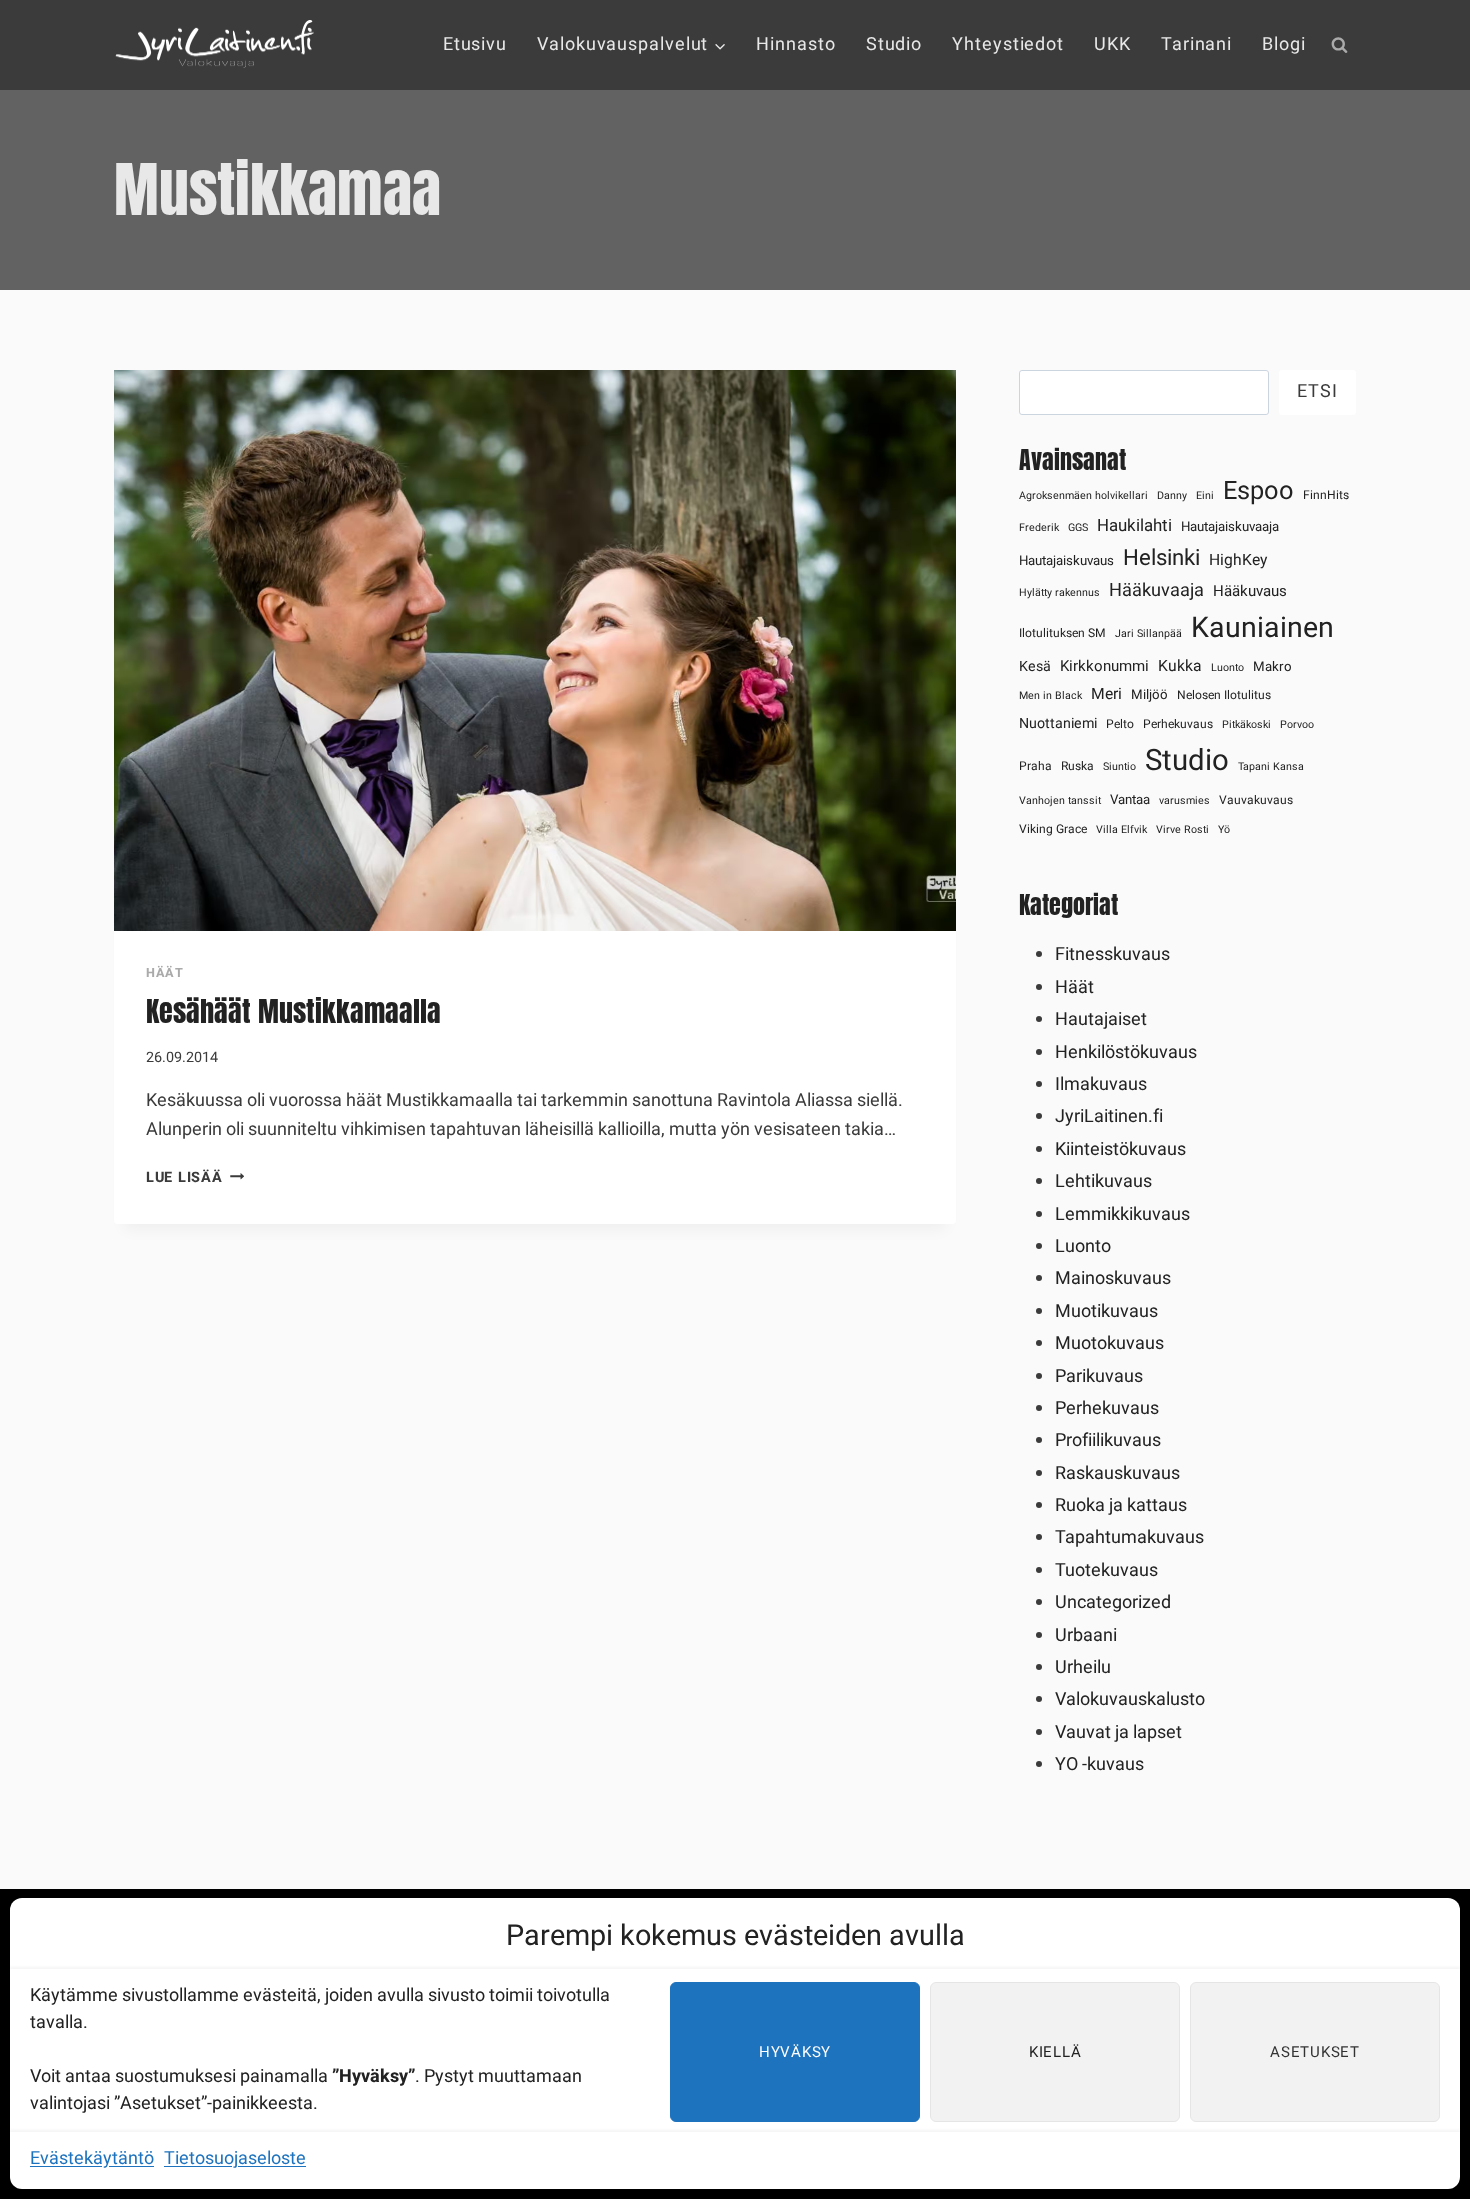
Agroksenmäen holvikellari (1083, 495)
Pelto (1120, 724)
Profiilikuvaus (1108, 1440)
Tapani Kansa (1271, 766)
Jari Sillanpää (1148, 633)
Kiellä (1055, 2052)
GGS (1078, 527)
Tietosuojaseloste (235, 2158)
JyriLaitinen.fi (1109, 1116)
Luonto (1227, 667)
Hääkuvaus (1250, 591)
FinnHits (1326, 495)
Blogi (1284, 44)
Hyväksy (795, 2052)
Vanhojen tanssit (1060, 800)
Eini (1205, 495)
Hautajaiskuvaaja (1230, 527)
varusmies (1184, 800)
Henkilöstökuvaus (1126, 1052)
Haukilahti (1134, 525)
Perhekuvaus (1178, 724)
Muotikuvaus (1106, 1311)
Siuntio (1119, 766)
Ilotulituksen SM (1062, 633)
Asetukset (1315, 2052)
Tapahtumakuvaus (1129, 1537)
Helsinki (1161, 558)
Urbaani (1086, 1635)
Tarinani (1196, 44)
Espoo (1258, 491)
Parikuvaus (1099, 1376)
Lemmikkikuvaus (1122, 1214)
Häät (165, 973)
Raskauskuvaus (1117, 1473)
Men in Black (1050, 695)
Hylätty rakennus (1059, 592)
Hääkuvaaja (1156, 590)
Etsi (1317, 391)
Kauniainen (1262, 628)
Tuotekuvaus (1106, 1570)
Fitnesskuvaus (1112, 954)
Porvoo (1297, 724)
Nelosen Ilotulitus (1224, 695)
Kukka (1180, 666)
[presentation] (535, 650)
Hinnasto (795, 44)
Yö (1224, 829)
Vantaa (1130, 800)
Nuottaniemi (1058, 723)
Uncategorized (1113, 1602)
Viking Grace (1053, 829)
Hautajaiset (1101, 1019)
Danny (1172, 495)
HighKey (1238, 560)
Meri (1106, 694)
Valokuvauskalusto (1130, 1699)
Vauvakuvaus (1256, 800)
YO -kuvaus (1099, 1764)
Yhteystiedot (1008, 44)
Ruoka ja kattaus (1121, 1505)
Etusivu (475, 44)
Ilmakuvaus (1101, 1084)
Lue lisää (195, 1177)
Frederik (1039, 527)
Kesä (1035, 666)
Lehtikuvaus (1103, 1181)
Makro (1272, 667)
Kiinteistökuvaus (1120, 1149)
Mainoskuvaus (1113, 1278)
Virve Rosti (1182, 829)
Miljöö (1149, 695)
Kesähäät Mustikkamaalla (293, 1011)
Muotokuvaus (1109, 1343)
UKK (1112, 44)
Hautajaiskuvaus (1066, 561)
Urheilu (1083, 1667)
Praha (1035, 766)
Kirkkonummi (1104, 666)
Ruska (1077, 766)
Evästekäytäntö (92, 2158)
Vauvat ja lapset (1118, 1732)
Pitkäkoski (1246, 724)
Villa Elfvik (1121, 829)
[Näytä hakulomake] (1339, 45)
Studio (894, 44)
